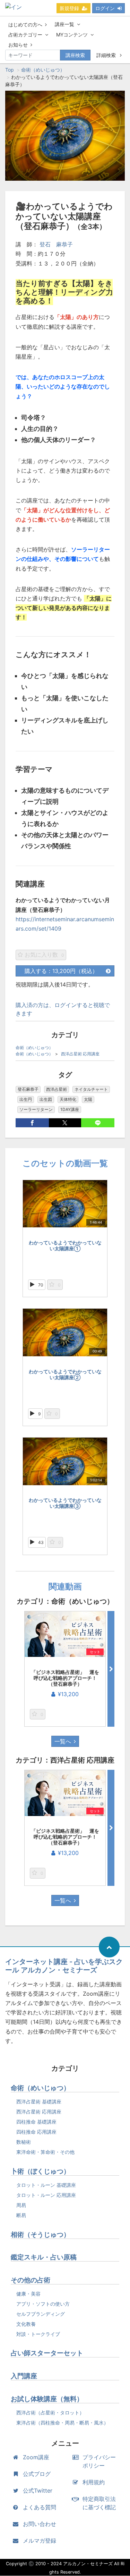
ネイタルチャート (91, 1089)
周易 (21, 2205)
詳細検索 (107, 55)
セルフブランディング (41, 2314)
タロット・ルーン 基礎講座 (46, 2185)
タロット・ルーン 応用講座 (46, 2195)
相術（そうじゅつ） (40, 2235)
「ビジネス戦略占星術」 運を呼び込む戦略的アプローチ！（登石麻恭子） (65, 1678)
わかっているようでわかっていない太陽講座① (65, 1245)
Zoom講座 (36, 2457)
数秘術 (24, 2142)
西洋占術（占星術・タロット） (50, 2413)
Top (10, 70)
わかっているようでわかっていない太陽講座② (65, 1374)
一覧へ (63, 1741)
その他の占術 (31, 2280)
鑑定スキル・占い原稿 (44, 2257)
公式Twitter (38, 2491)
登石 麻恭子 (56, 244)
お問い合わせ (40, 2524)
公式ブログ (37, 2474)
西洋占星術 (57, 1089)
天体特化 (68, 1099)
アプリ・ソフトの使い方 (43, 2304)
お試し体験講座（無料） (47, 2399)
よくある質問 (40, 2507)
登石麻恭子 (28, 1089)
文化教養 (26, 2324)
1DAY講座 (70, 1109)
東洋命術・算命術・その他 (45, 2152)
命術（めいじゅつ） (43, 70)
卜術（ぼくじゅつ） (40, 2171)
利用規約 (94, 2482)
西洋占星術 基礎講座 (39, 2101)
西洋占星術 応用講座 (80, 1054)
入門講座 (24, 2376)
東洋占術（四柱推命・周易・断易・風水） (62, 2423)
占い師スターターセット (47, 2353)
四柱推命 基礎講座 (36, 2122)
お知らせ (18, 45)
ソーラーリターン (36, 1109)
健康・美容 (28, 2294)
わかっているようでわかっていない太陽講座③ (65, 1503)
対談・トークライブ (38, 2334)
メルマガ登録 (40, 2541)
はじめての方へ (25, 24)
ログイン (105, 8)
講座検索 (75, 55)
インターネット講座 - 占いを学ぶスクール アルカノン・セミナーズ (64, 1966)
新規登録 (69, 8)
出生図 (46, 1099)
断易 (21, 2215)
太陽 (88, 1099)
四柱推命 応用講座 (36, 2132)
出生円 (26, 1099)
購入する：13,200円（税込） (61, 971)
